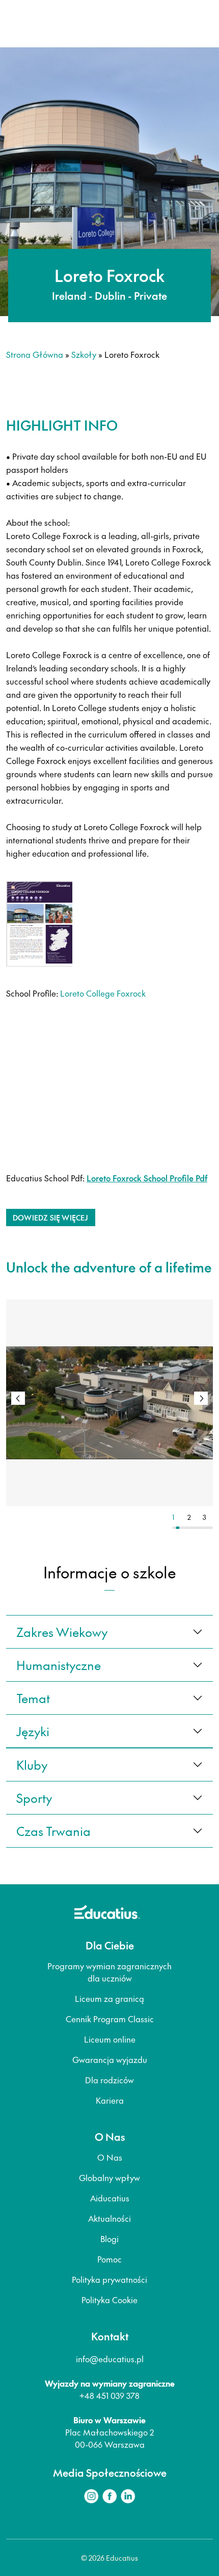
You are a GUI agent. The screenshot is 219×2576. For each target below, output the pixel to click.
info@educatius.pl (110, 2359)
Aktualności (109, 2218)
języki (33, 1731)
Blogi (109, 2239)
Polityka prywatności (109, 2279)
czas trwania (53, 1831)
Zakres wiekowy (62, 1632)
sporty (34, 1798)
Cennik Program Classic (110, 2019)
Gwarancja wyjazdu (110, 2059)
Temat (33, 1698)
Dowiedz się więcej (51, 1218)
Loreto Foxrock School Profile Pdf (147, 1178)
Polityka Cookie (109, 2300)
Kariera (110, 2100)
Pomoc (109, 2259)
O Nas (110, 2157)
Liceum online (110, 2039)
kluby (32, 1765)
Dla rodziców (109, 2080)
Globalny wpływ (109, 2177)
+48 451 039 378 (109, 2395)
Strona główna (35, 354)
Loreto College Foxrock (103, 993)
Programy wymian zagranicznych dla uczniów (109, 1972)
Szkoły (84, 354)
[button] (201, 1398)
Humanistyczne (59, 1665)
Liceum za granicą (109, 1998)
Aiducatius (110, 2198)
